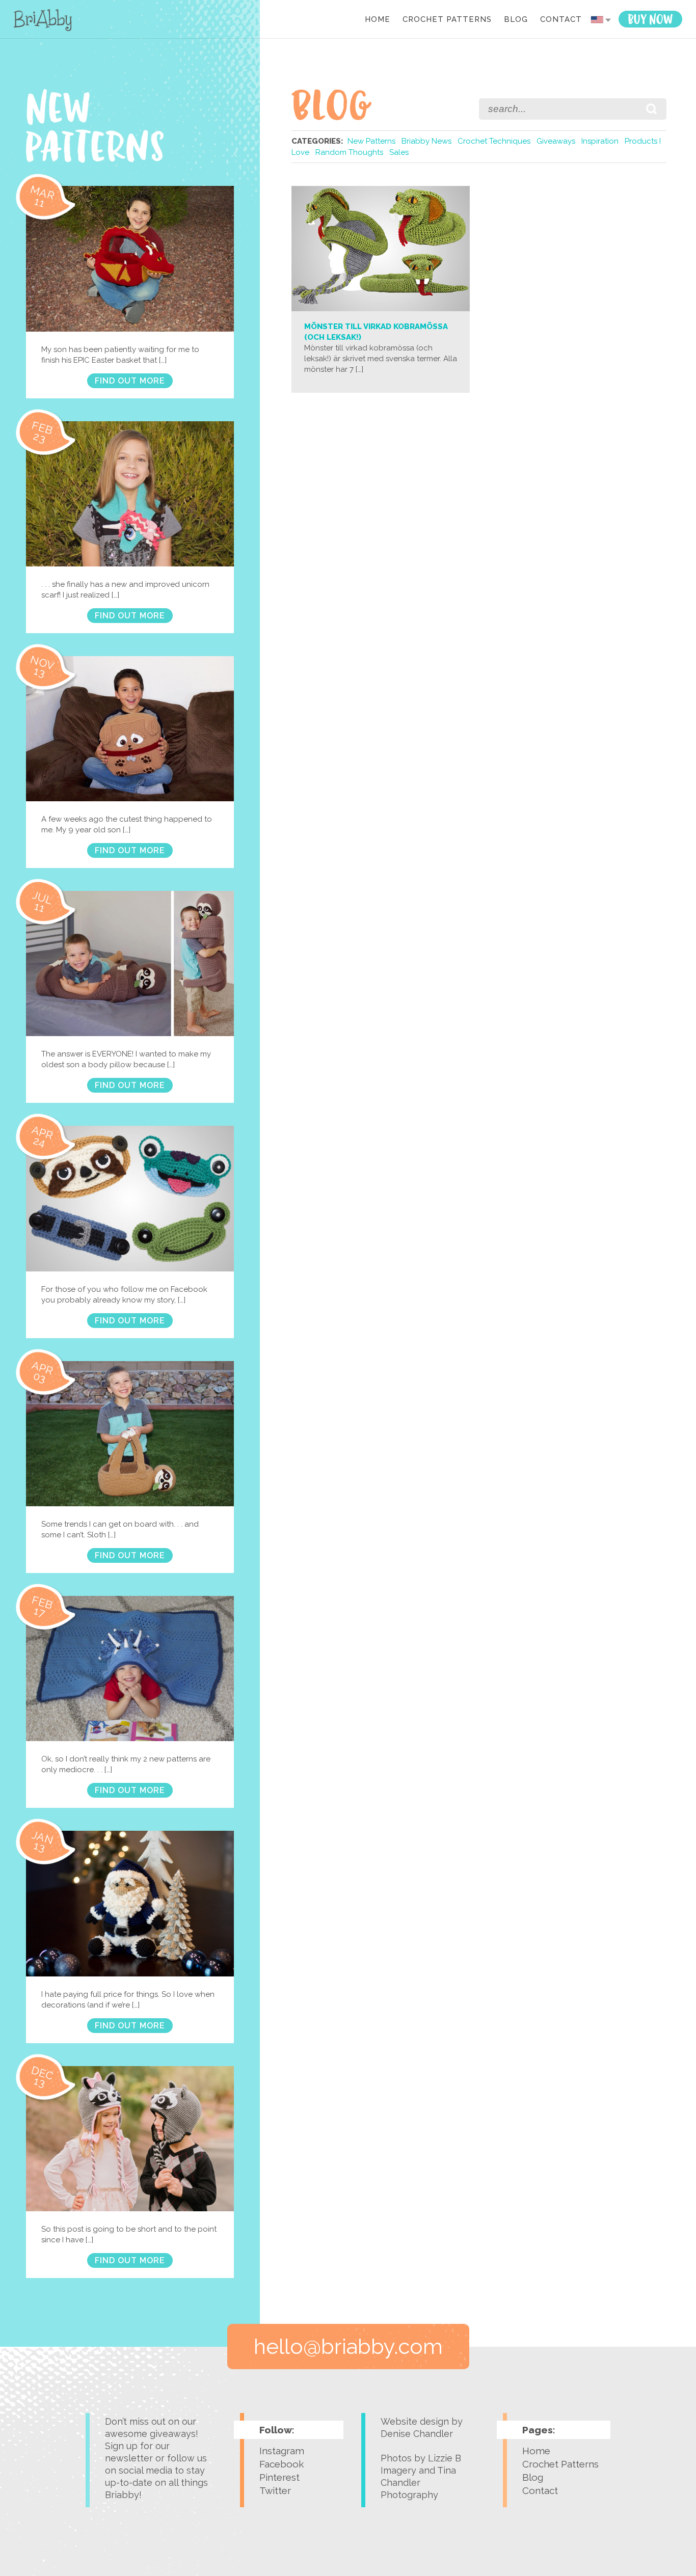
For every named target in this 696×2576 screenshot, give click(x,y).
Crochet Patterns (447, 20)
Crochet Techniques (494, 141)
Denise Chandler (417, 2434)
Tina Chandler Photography (418, 2483)
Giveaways (556, 141)
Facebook (282, 2464)
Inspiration (600, 141)
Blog (516, 20)
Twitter (275, 2490)
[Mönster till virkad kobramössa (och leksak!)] (381, 309)
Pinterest (279, 2477)
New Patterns (371, 141)
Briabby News (426, 141)
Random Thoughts (349, 152)
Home (378, 20)
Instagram (282, 2451)
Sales (399, 152)
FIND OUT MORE (130, 381)
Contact (561, 20)
